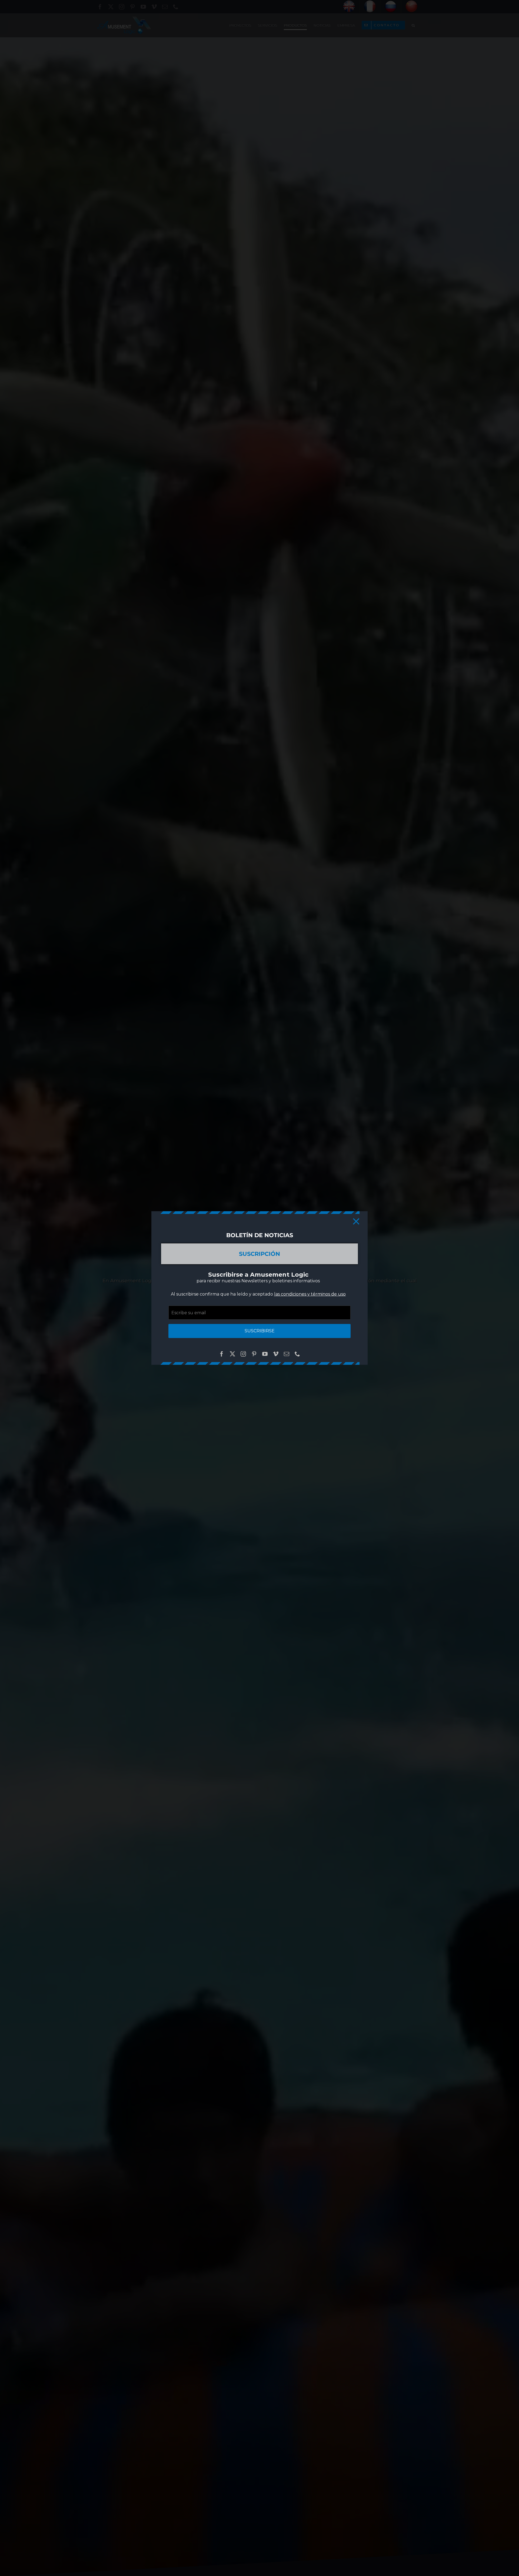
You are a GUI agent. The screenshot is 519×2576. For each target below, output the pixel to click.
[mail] (287, 1354)
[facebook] (222, 1354)
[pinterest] (254, 1354)
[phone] (297, 1354)
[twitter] (232, 1354)
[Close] (356, 1221)
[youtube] (265, 1354)
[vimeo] (276, 1354)
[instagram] (243, 1354)
